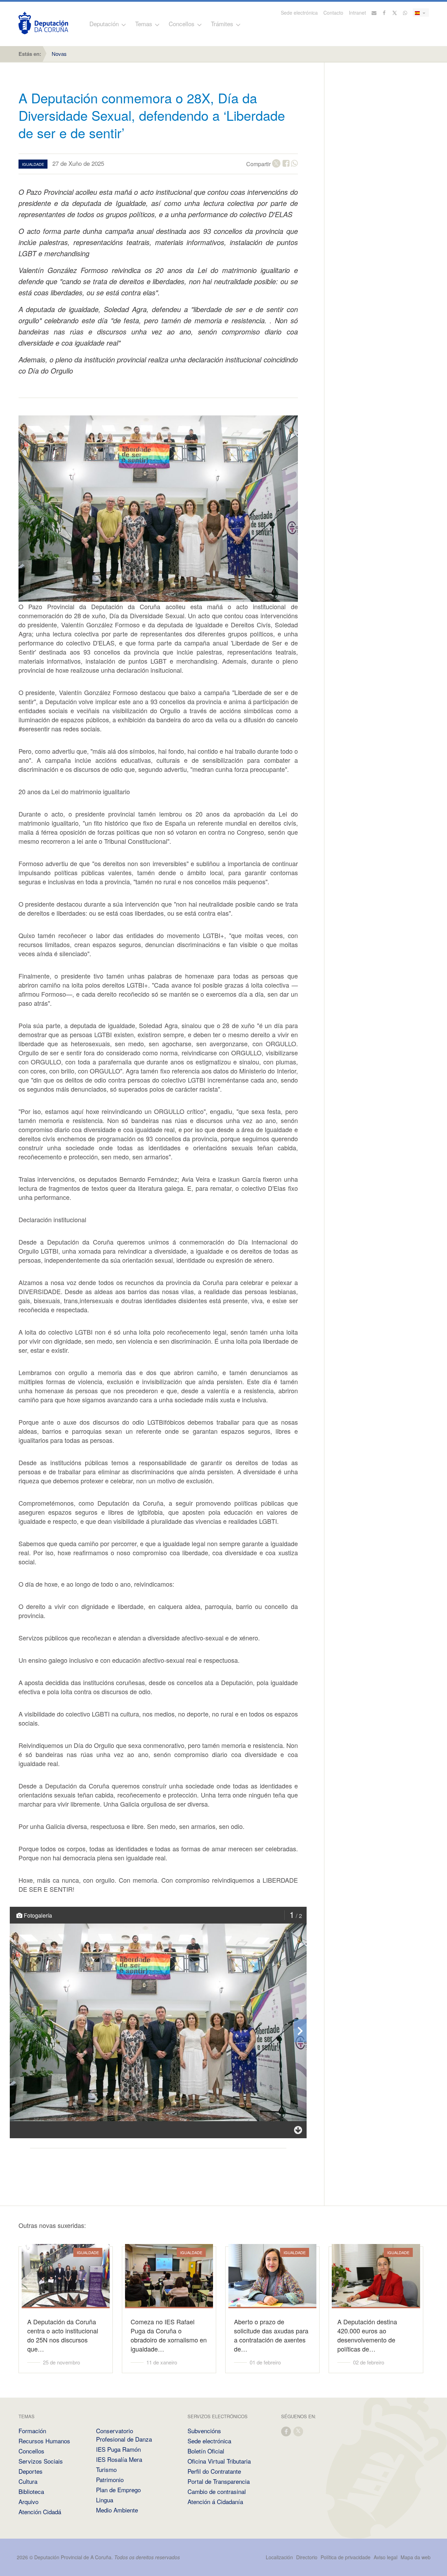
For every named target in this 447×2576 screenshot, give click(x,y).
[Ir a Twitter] (395, 13)
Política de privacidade (346, 2557)
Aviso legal (386, 2557)
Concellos (182, 24)
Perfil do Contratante (214, 2471)
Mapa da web (416, 2557)
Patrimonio (110, 2479)
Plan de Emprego (118, 2490)
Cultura (28, 2481)
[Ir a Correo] (374, 13)
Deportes (31, 2471)
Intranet (357, 13)
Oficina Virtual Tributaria (219, 2461)
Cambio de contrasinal (217, 2491)
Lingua (105, 2500)
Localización (279, 2557)
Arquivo (28, 2501)
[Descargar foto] (298, 2130)
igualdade (33, 164)
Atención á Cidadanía (215, 2501)
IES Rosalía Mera (119, 2459)
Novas (59, 54)
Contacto (333, 13)
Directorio (307, 2557)
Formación (32, 2431)
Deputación (104, 24)
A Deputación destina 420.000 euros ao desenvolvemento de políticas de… (367, 2335)
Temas (144, 24)
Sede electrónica (299, 13)
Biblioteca (31, 2491)
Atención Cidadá (40, 2512)
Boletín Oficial (206, 2451)
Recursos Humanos (44, 2441)
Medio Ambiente (117, 2510)
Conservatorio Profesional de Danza (124, 2435)
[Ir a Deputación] (43, 23)
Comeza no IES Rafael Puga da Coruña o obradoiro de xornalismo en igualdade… (169, 2335)
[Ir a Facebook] (384, 13)
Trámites (222, 24)
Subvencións (204, 2431)
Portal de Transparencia (219, 2481)
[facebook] (286, 2431)
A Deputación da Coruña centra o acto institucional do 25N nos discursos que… (63, 2335)
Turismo (106, 2469)
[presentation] (300, 2031)
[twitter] (299, 2431)
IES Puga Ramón (118, 2449)
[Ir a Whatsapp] (405, 13)
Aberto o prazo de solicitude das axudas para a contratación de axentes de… (271, 2335)
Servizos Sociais (41, 2461)
